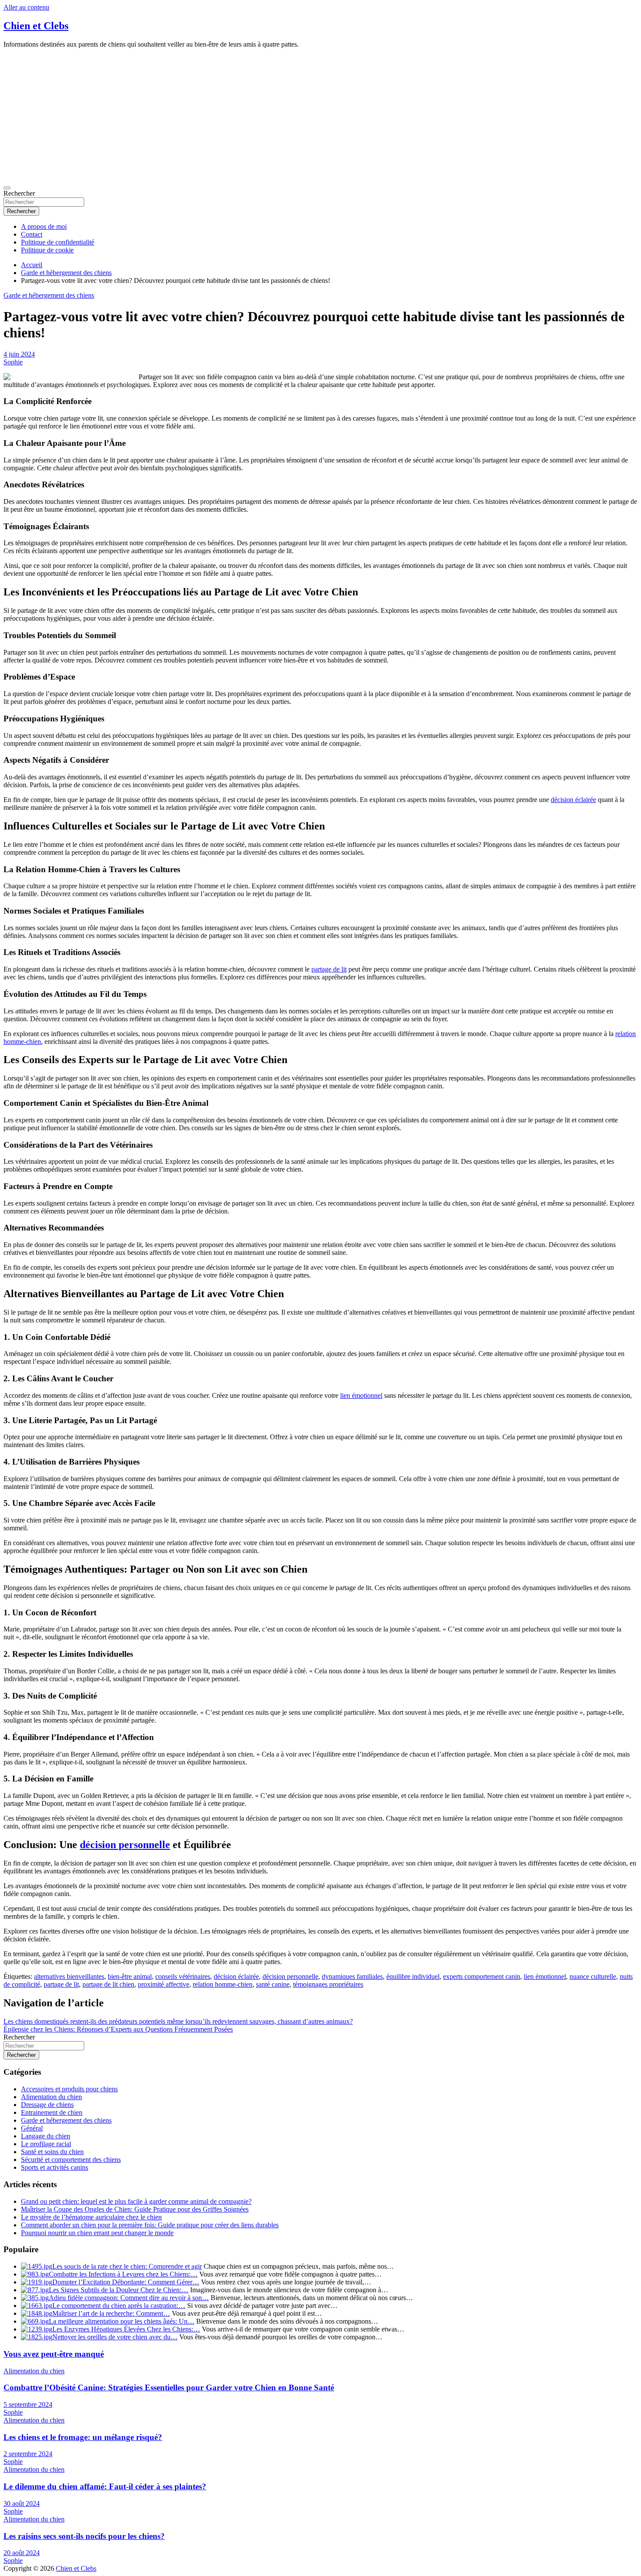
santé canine (273, 1984)
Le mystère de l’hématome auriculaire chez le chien (91, 2217)
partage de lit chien (108, 1984)
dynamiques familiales (352, 1976)
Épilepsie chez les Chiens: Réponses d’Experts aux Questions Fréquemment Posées (118, 2029)
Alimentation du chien (51, 2097)
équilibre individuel (413, 1976)
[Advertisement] (320, 116)
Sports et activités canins (55, 2167)
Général (32, 2128)
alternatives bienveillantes (69, 1976)
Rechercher (19, 193)
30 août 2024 (22, 2503)
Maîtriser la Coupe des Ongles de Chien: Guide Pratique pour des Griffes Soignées (135, 2209)
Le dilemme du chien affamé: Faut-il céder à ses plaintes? (105, 2486)
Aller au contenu (26, 7)
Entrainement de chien (52, 2112)
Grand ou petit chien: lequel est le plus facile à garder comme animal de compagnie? (136, 2201)
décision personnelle (125, 1845)
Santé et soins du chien (52, 2152)
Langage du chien (46, 2136)
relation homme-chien (223, 1984)
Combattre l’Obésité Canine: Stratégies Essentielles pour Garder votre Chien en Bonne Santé (169, 2387)
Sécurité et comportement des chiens (71, 2160)
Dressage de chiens (47, 2105)
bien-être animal (130, 1976)
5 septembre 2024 (28, 2404)
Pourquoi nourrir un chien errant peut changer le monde (97, 2233)
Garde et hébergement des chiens (49, 295)
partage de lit (329, 969)
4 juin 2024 (19, 354)
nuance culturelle (593, 1976)
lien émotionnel (361, 1395)
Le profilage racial (46, 2144)
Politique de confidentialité (58, 242)
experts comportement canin (482, 1976)
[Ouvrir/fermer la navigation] (7, 188)
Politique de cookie (47, 250)
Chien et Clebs (36, 26)
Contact (32, 234)
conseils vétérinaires (183, 1976)
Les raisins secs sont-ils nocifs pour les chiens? (84, 2536)
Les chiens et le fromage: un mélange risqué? (83, 2437)
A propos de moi (44, 226)
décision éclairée (573, 800)
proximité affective (164, 1984)
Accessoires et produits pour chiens (69, 2089)
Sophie (13, 362)
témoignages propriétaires (328, 1984)
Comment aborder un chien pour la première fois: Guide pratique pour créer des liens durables (150, 2225)
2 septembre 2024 (28, 2454)
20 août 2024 (22, 2553)
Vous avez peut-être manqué (54, 2354)
